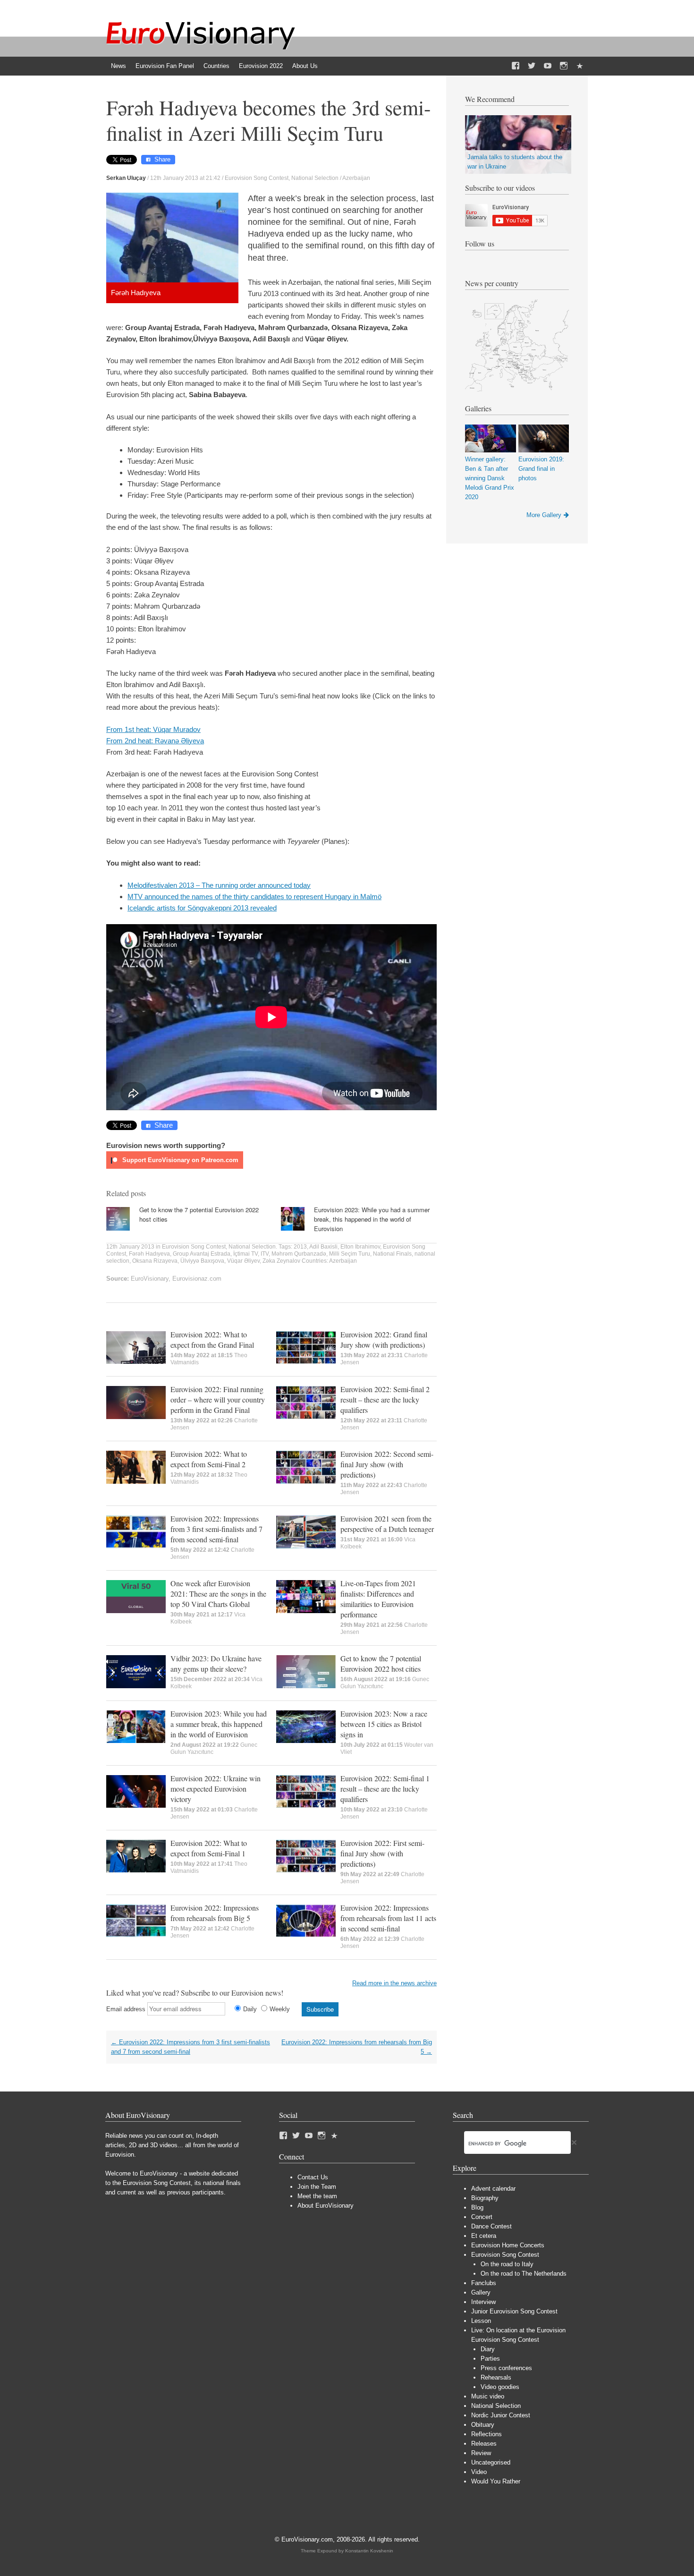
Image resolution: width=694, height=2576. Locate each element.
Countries (216, 66)
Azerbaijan (356, 178)
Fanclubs (484, 2283)
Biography (485, 2198)
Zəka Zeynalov (281, 1261)
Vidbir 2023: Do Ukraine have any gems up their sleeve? (216, 1663)
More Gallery (544, 515)
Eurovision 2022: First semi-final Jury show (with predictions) (382, 1853)
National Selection (315, 178)
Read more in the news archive (394, 1983)
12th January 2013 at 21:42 (185, 178)
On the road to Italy (507, 2264)
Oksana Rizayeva (155, 1261)
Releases (484, 2444)
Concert (482, 2217)
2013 (300, 1247)
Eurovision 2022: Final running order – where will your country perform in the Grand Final (218, 1399)
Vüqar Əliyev (243, 1261)
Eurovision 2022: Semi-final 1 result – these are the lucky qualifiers (385, 1789)
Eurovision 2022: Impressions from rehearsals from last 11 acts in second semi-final (388, 1918)
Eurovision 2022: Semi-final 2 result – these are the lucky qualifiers (385, 1399)
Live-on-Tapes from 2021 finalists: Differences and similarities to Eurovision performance (378, 1599)
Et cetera (484, 2236)
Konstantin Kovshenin (369, 2551)
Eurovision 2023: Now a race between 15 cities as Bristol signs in (384, 1724)
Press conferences (506, 2368)
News (118, 66)
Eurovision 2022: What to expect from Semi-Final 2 (209, 1459)
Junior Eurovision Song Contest (514, 2311)
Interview (483, 2302)
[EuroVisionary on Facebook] (516, 66)
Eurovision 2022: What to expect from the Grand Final (212, 1339)
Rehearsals (496, 2377)
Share (162, 159)
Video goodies (500, 2387)
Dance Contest (491, 2226)
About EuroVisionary (326, 2206)
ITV (265, 1254)
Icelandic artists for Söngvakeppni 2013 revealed (202, 908)
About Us (305, 66)
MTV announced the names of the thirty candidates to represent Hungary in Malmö (254, 897)
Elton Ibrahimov (360, 1247)
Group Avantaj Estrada (202, 1254)
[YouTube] (548, 66)
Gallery (481, 2292)
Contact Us (313, 2177)
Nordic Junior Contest (501, 2415)
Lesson (481, 2321)
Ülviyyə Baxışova (202, 1261)
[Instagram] (564, 66)
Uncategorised (491, 2462)
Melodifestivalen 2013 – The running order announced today (219, 885)
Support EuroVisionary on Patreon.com (179, 1160)
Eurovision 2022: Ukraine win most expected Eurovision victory (216, 1789)
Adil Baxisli (323, 1247)
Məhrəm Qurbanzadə (299, 1254)
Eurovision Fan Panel (165, 66)
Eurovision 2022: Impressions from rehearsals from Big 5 (215, 1913)
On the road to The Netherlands (524, 2274)
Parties (490, 2359)
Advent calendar (493, 2189)
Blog (477, 2207)
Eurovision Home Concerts (508, 2245)
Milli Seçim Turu (350, 1254)
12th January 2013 (130, 1247)
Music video (488, 2396)
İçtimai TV (245, 1254)
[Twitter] (532, 66)
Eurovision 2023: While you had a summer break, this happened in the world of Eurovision (372, 1219)
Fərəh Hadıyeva (149, 1254)
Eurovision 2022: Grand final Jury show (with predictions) (384, 1339)
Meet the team (317, 2196)
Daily (250, 2009)
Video (479, 2472)
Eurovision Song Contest (257, 178)
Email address (126, 2009)
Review (481, 2453)
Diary (488, 2349)
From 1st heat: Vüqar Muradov (153, 729)
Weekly (280, 2009)
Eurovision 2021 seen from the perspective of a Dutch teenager (387, 1524)
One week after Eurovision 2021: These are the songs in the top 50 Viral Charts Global (218, 1594)
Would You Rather (496, 2481)
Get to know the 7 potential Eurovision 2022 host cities (381, 1663)
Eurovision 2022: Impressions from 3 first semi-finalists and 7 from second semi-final (216, 1529)
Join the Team (317, 2187)
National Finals (392, 1254)
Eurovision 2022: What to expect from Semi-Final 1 (209, 1848)
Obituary (483, 2425)
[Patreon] (580, 66)
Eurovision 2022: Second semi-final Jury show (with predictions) (387, 1464)
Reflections (487, 2434)
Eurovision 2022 (261, 66)
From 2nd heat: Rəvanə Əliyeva (155, 741)
